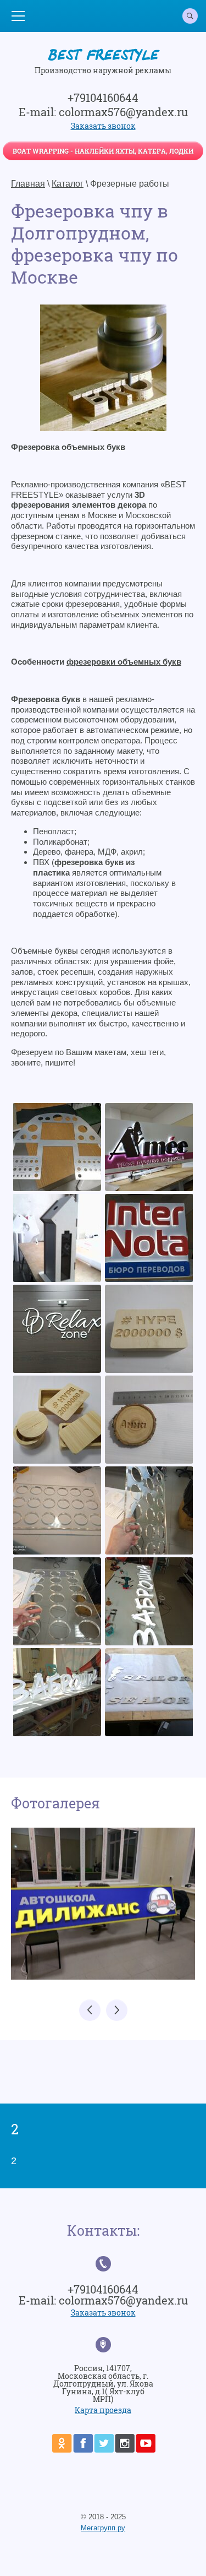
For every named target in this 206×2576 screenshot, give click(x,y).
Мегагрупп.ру (103, 2528)
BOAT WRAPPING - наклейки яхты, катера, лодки (103, 151)
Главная (28, 184)
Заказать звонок (103, 126)
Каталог (68, 184)
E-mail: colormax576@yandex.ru (103, 112)
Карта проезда (103, 2410)
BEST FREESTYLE (103, 57)
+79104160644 (103, 97)
